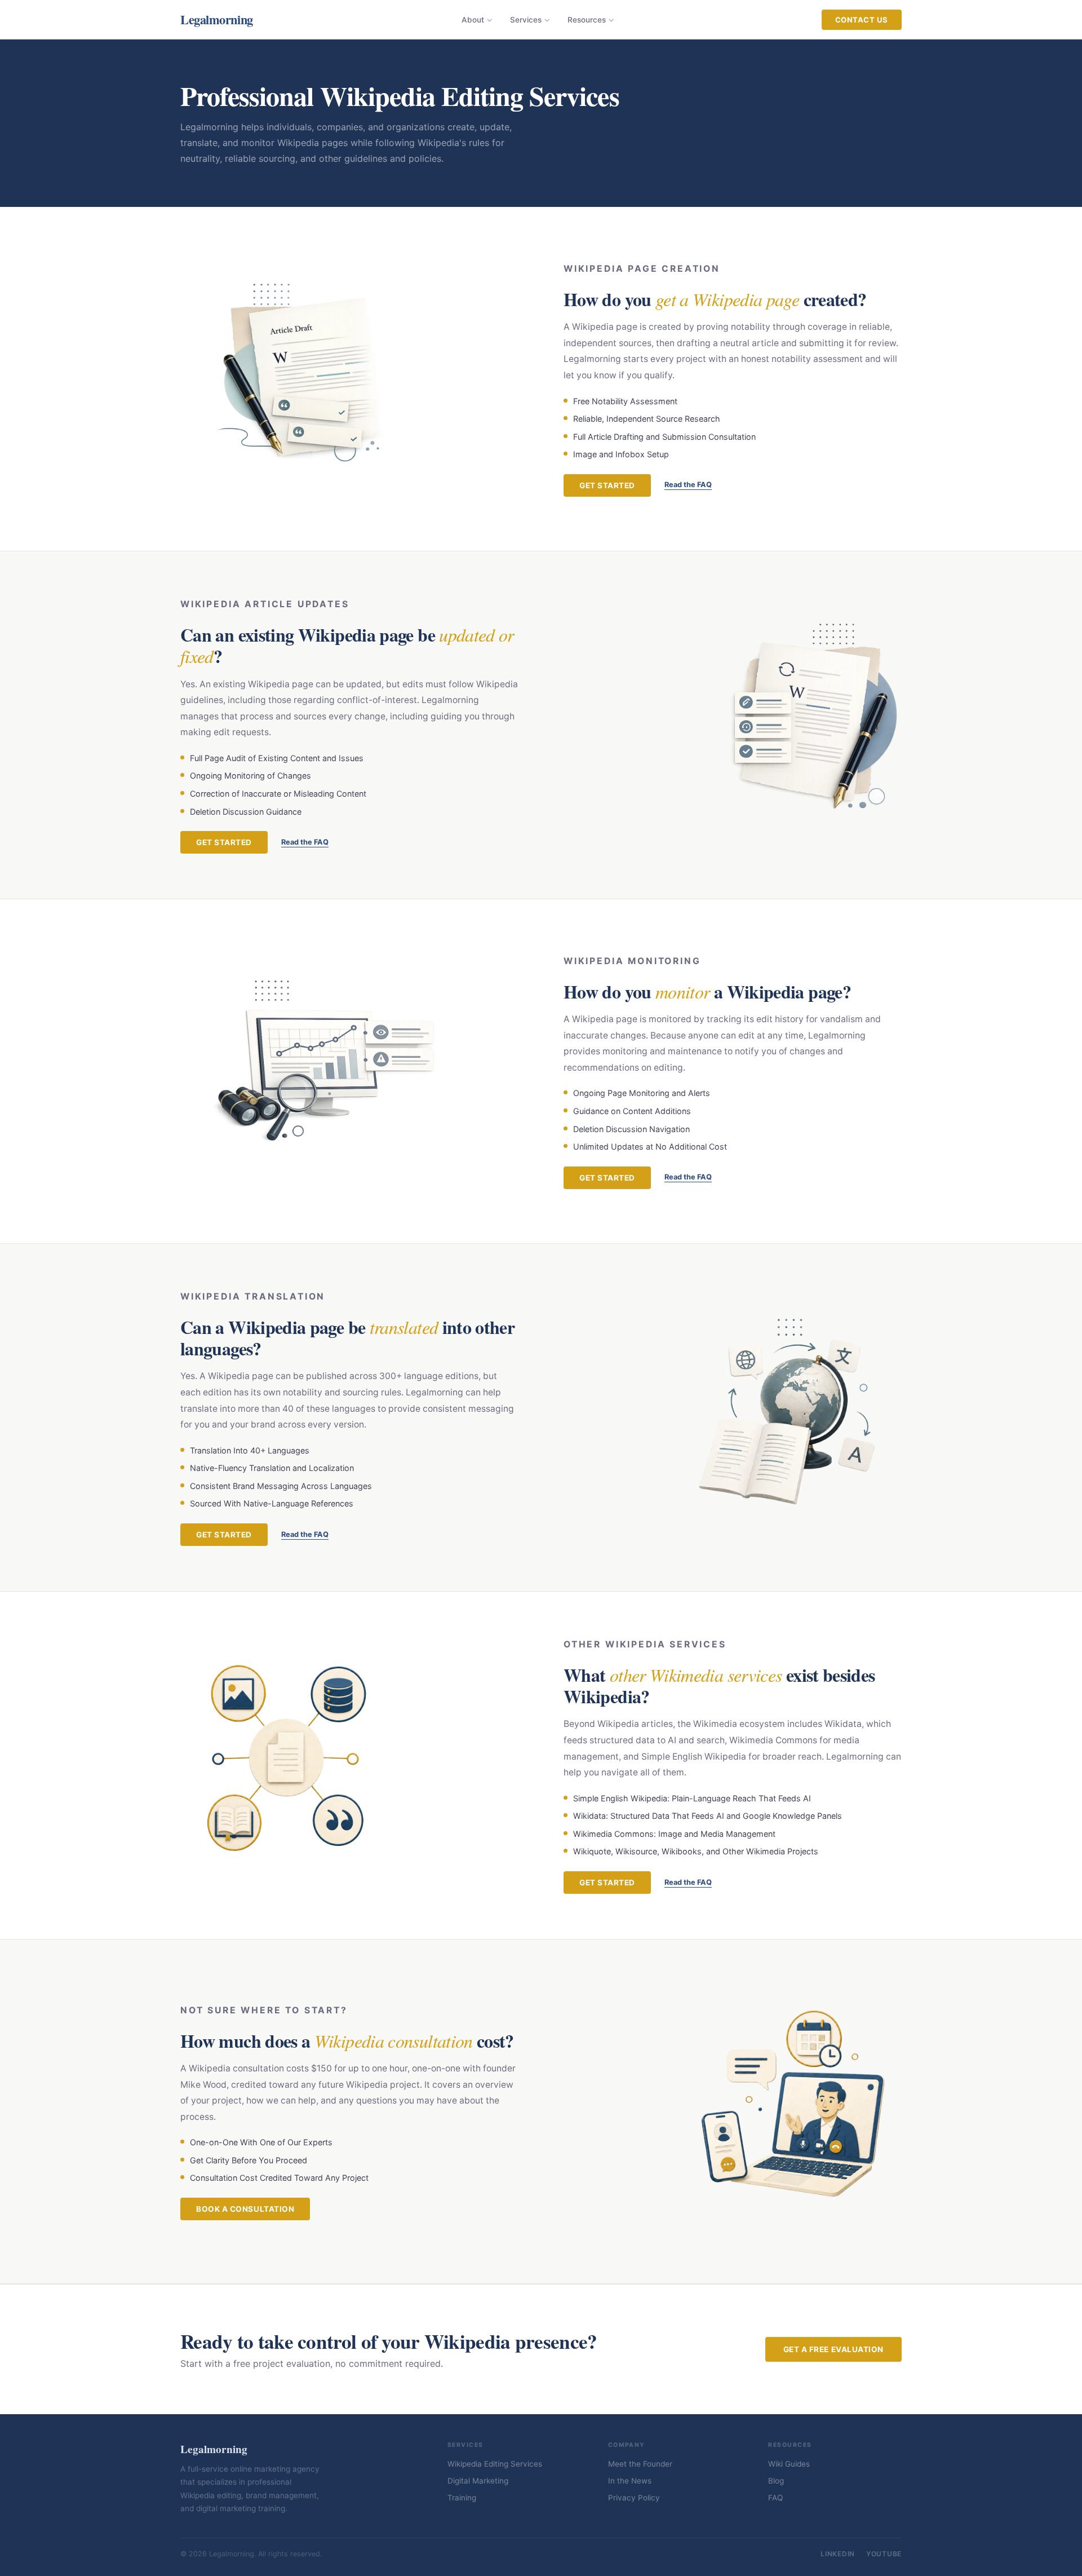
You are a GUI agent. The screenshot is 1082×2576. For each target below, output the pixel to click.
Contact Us (862, 20)
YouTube (884, 2554)
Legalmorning (217, 19)
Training (462, 2498)
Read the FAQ (688, 485)
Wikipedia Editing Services (495, 2464)
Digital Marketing (478, 2481)
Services (526, 20)
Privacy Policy (634, 2498)
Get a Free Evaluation (833, 2349)
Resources (587, 20)
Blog (776, 2481)
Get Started (607, 485)
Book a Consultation (245, 2209)
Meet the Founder (640, 2464)
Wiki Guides (789, 2464)
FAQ (775, 2498)
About (473, 20)
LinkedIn (838, 2554)
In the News (630, 2481)
